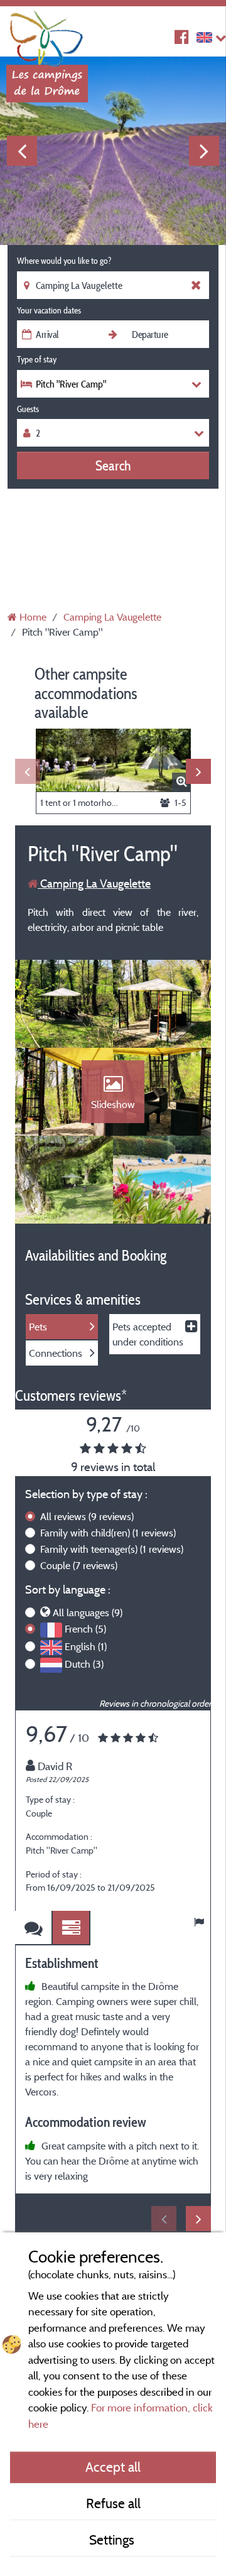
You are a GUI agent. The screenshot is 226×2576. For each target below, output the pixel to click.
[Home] (47, 35)
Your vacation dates (49, 310)
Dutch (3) (84, 1664)
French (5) (85, 1629)
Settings (113, 2540)
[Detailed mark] (72, 1928)
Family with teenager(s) (112, 1549)
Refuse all (113, 2503)
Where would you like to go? (64, 261)
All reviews (87, 1516)
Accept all (113, 2467)
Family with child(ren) (108, 1533)
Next (204, 151)
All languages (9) (88, 1612)
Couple (79, 1565)
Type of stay (37, 359)
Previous (22, 151)
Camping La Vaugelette (94, 883)
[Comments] (34, 1928)
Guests (28, 409)
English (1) (86, 1646)
